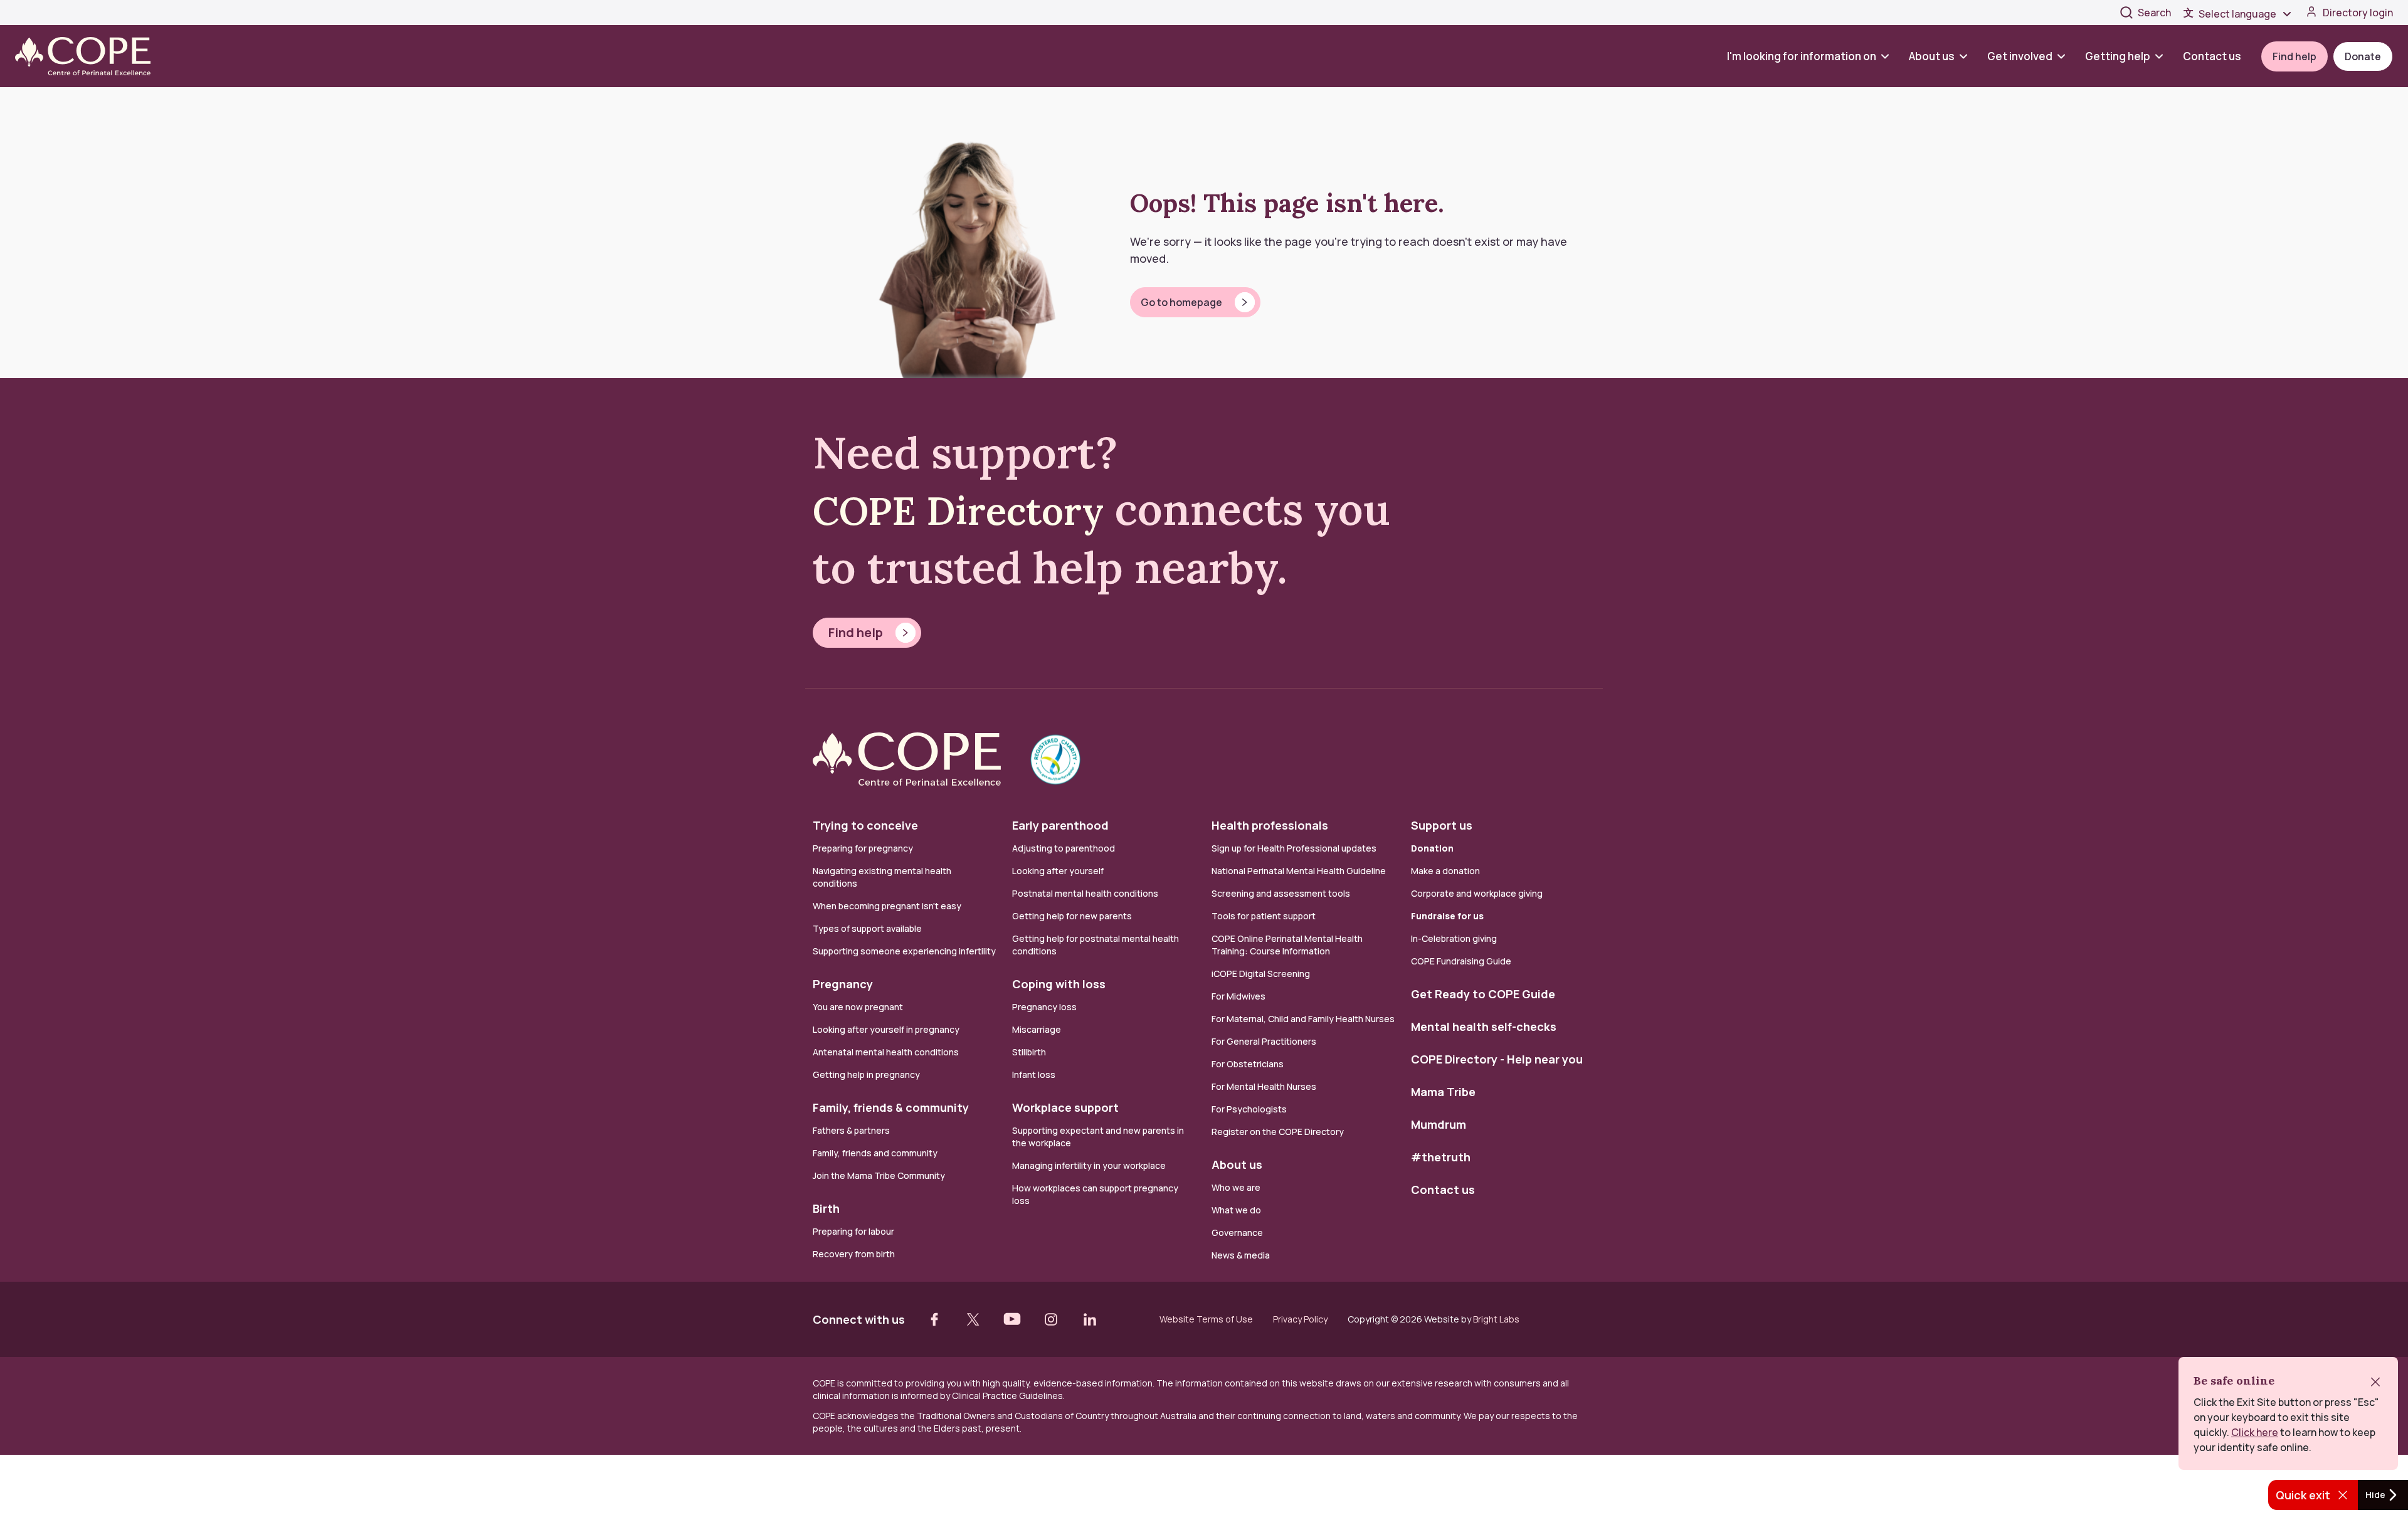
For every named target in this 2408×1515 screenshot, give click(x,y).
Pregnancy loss (1044, 1007)
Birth (826, 1208)
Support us (1442, 825)
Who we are (1236, 1187)
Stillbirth (1029, 1052)
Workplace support (1065, 1107)
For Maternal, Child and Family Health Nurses (1303, 1019)
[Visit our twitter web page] (973, 1319)
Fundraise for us (1447, 916)
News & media (1241, 1255)
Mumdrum (1439, 1124)
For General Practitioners (1264, 1041)
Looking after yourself (1058, 871)
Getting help (2118, 56)
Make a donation (1445, 871)
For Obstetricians (1248, 1064)
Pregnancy (843, 984)
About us (1932, 56)
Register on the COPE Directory (1278, 1132)
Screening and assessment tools (1281, 893)
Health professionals (1270, 825)
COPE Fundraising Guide (1461, 961)
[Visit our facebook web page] (934, 1319)
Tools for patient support (1264, 916)
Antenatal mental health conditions (886, 1052)
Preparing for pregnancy (863, 848)
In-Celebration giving (1455, 938)
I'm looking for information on (1802, 56)
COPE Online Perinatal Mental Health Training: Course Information (1287, 945)
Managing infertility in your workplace (1089, 1165)
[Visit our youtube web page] (1012, 1319)
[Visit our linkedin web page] (1090, 1319)
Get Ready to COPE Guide (1483, 994)
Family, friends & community (891, 1107)
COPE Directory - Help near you (1497, 1059)
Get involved (2020, 56)
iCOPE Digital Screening (1261, 974)
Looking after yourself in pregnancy (886, 1029)
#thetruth (1441, 1157)
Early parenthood (1060, 825)
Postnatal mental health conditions (1085, 893)
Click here (2255, 1432)
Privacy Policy (1300, 1319)
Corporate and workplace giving (1477, 893)
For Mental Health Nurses (1264, 1086)
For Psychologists (1249, 1109)
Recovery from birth (854, 1254)
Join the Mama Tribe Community (879, 1175)
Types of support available (867, 928)
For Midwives (1238, 996)
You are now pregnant (858, 1007)
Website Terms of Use (1206, 1319)
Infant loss (1034, 1074)
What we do (1236, 1210)
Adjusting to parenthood (1064, 848)
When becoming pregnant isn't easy (887, 906)
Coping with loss (1059, 984)
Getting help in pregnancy (866, 1074)
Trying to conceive (865, 825)
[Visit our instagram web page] (1051, 1319)
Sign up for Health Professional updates (1294, 848)
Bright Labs (1496, 1319)
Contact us (2212, 56)
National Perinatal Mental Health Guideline (1299, 871)
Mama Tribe (1443, 1092)
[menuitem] (1813, 56)
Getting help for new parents (1072, 916)
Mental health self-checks (1484, 1027)
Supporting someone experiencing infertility (904, 951)
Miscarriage (1037, 1029)
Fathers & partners (851, 1130)
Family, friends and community (875, 1153)
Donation (1432, 848)
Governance (1237, 1233)
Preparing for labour (853, 1231)
